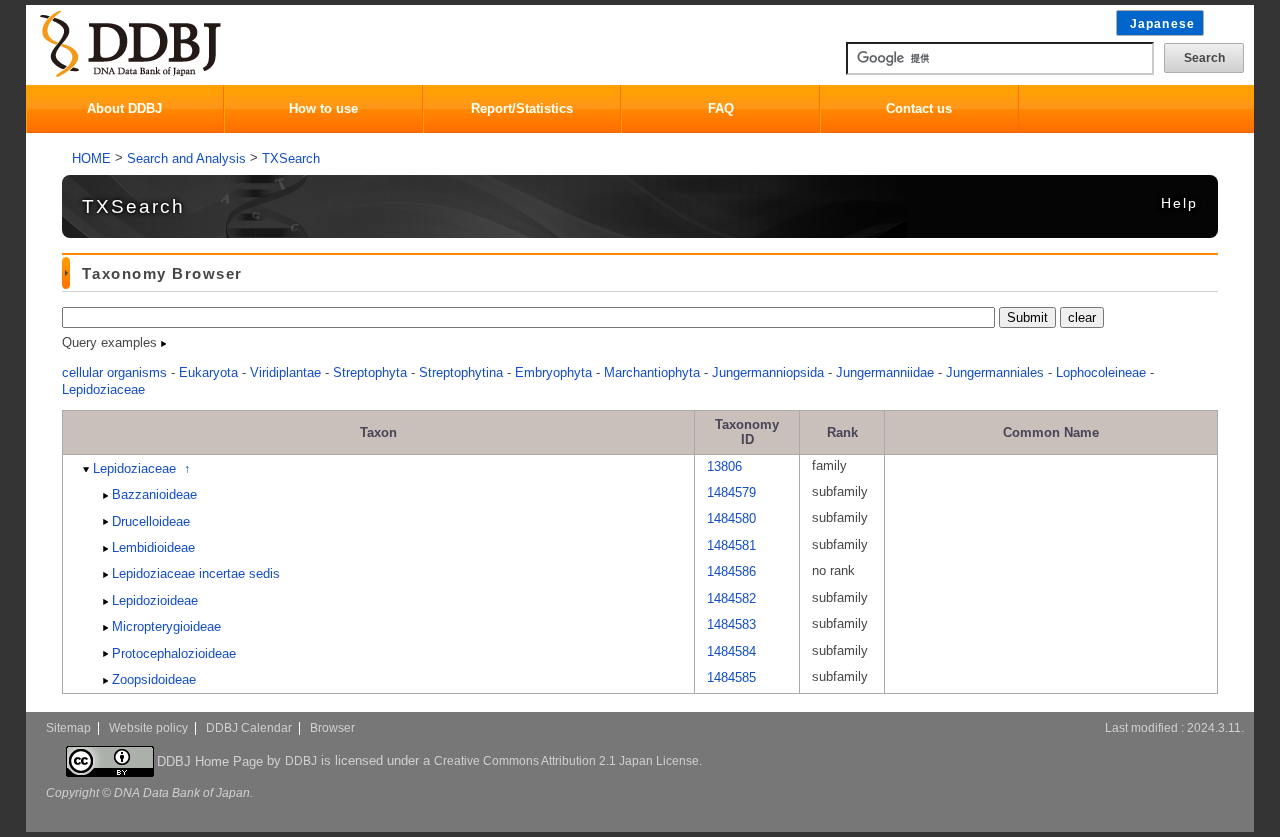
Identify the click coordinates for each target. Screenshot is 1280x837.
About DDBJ (124, 108)
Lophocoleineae (1101, 372)
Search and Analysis (186, 158)
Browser (332, 728)
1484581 (731, 545)
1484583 (731, 624)
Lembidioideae (153, 547)
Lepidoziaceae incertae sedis (196, 573)
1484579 (731, 492)
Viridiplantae (285, 372)
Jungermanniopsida (768, 372)
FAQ (721, 108)
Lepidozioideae (155, 600)
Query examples (111, 342)
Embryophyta (553, 372)
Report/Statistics (522, 108)
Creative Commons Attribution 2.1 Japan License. (568, 760)
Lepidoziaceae (103, 389)
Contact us (919, 108)
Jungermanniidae (885, 372)
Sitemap (68, 728)
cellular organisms (114, 372)
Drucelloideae (151, 521)
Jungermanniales (995, 372)
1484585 (731, 677)
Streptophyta (370, 372)
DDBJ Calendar (249, 728)
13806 (724, 465)
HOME (91, 158)
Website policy (148, 728)
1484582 (731, 598)
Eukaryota (208, 372)
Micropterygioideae (166, 626)
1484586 (731, 571)
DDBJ (301, 760)
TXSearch (291, 158)
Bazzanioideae (154, 494)
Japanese (1163, 24)
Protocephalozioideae (174, 653)
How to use (323, 108)
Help (1179, 203)
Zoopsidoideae (154, 679)
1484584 (731, 651)
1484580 (731, 518)
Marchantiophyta (652, 372)
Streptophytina (461, 372)
